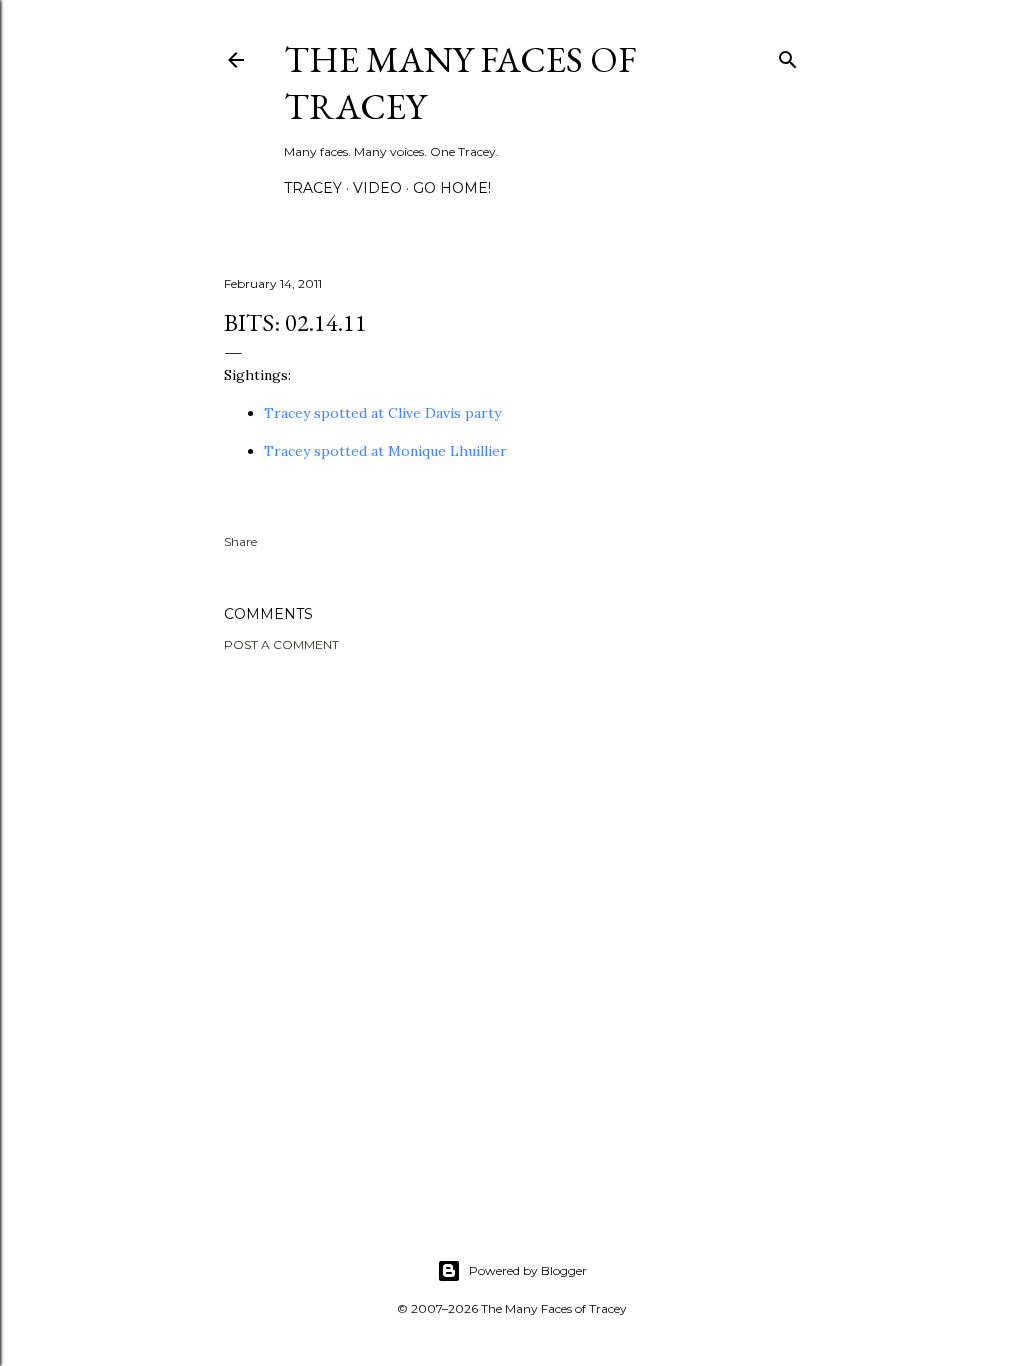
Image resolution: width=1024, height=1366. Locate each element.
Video (377, 188)
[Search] (788, 55)
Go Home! (452, 188)
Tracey (313, 188)
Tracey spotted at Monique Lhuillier (385, 451)
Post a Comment (281, 644)
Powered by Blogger (528, 1270)
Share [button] (240, 541)
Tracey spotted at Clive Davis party (382, 413)
